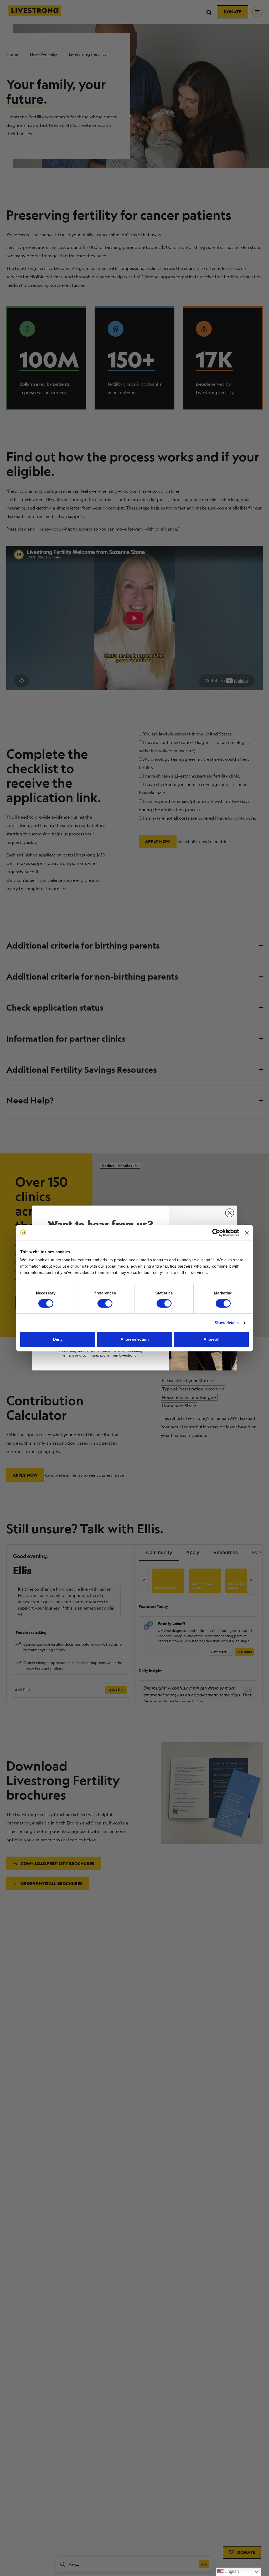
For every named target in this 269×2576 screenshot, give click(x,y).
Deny (58, 1339)
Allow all (211, 1339)
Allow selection (135, 1339)
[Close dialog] (230, 1213)
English (231, 2571)
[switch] (105, 1303)
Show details (227, 1323)
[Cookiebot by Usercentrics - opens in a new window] (216, 1233)
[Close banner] (247, 1233)
